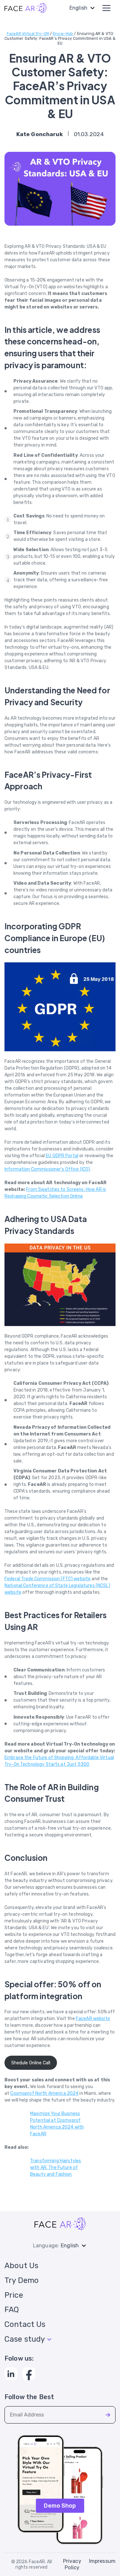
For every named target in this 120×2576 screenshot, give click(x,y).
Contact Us (25, 2324)
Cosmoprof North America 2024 (44, 2093)
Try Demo (22, 2280)
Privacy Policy (72, 2564)
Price (14, 2295)
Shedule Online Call (31, 2063)
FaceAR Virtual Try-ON (28, 34)
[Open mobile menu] (106, 8)
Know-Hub (63, 34)
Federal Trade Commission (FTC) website (48, 1579)
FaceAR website (93, 2019)
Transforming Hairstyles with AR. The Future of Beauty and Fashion (56, 2168)
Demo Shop (60, 2506)
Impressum (102, 2561)
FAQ (12, 2310)
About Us (21, 2266)
